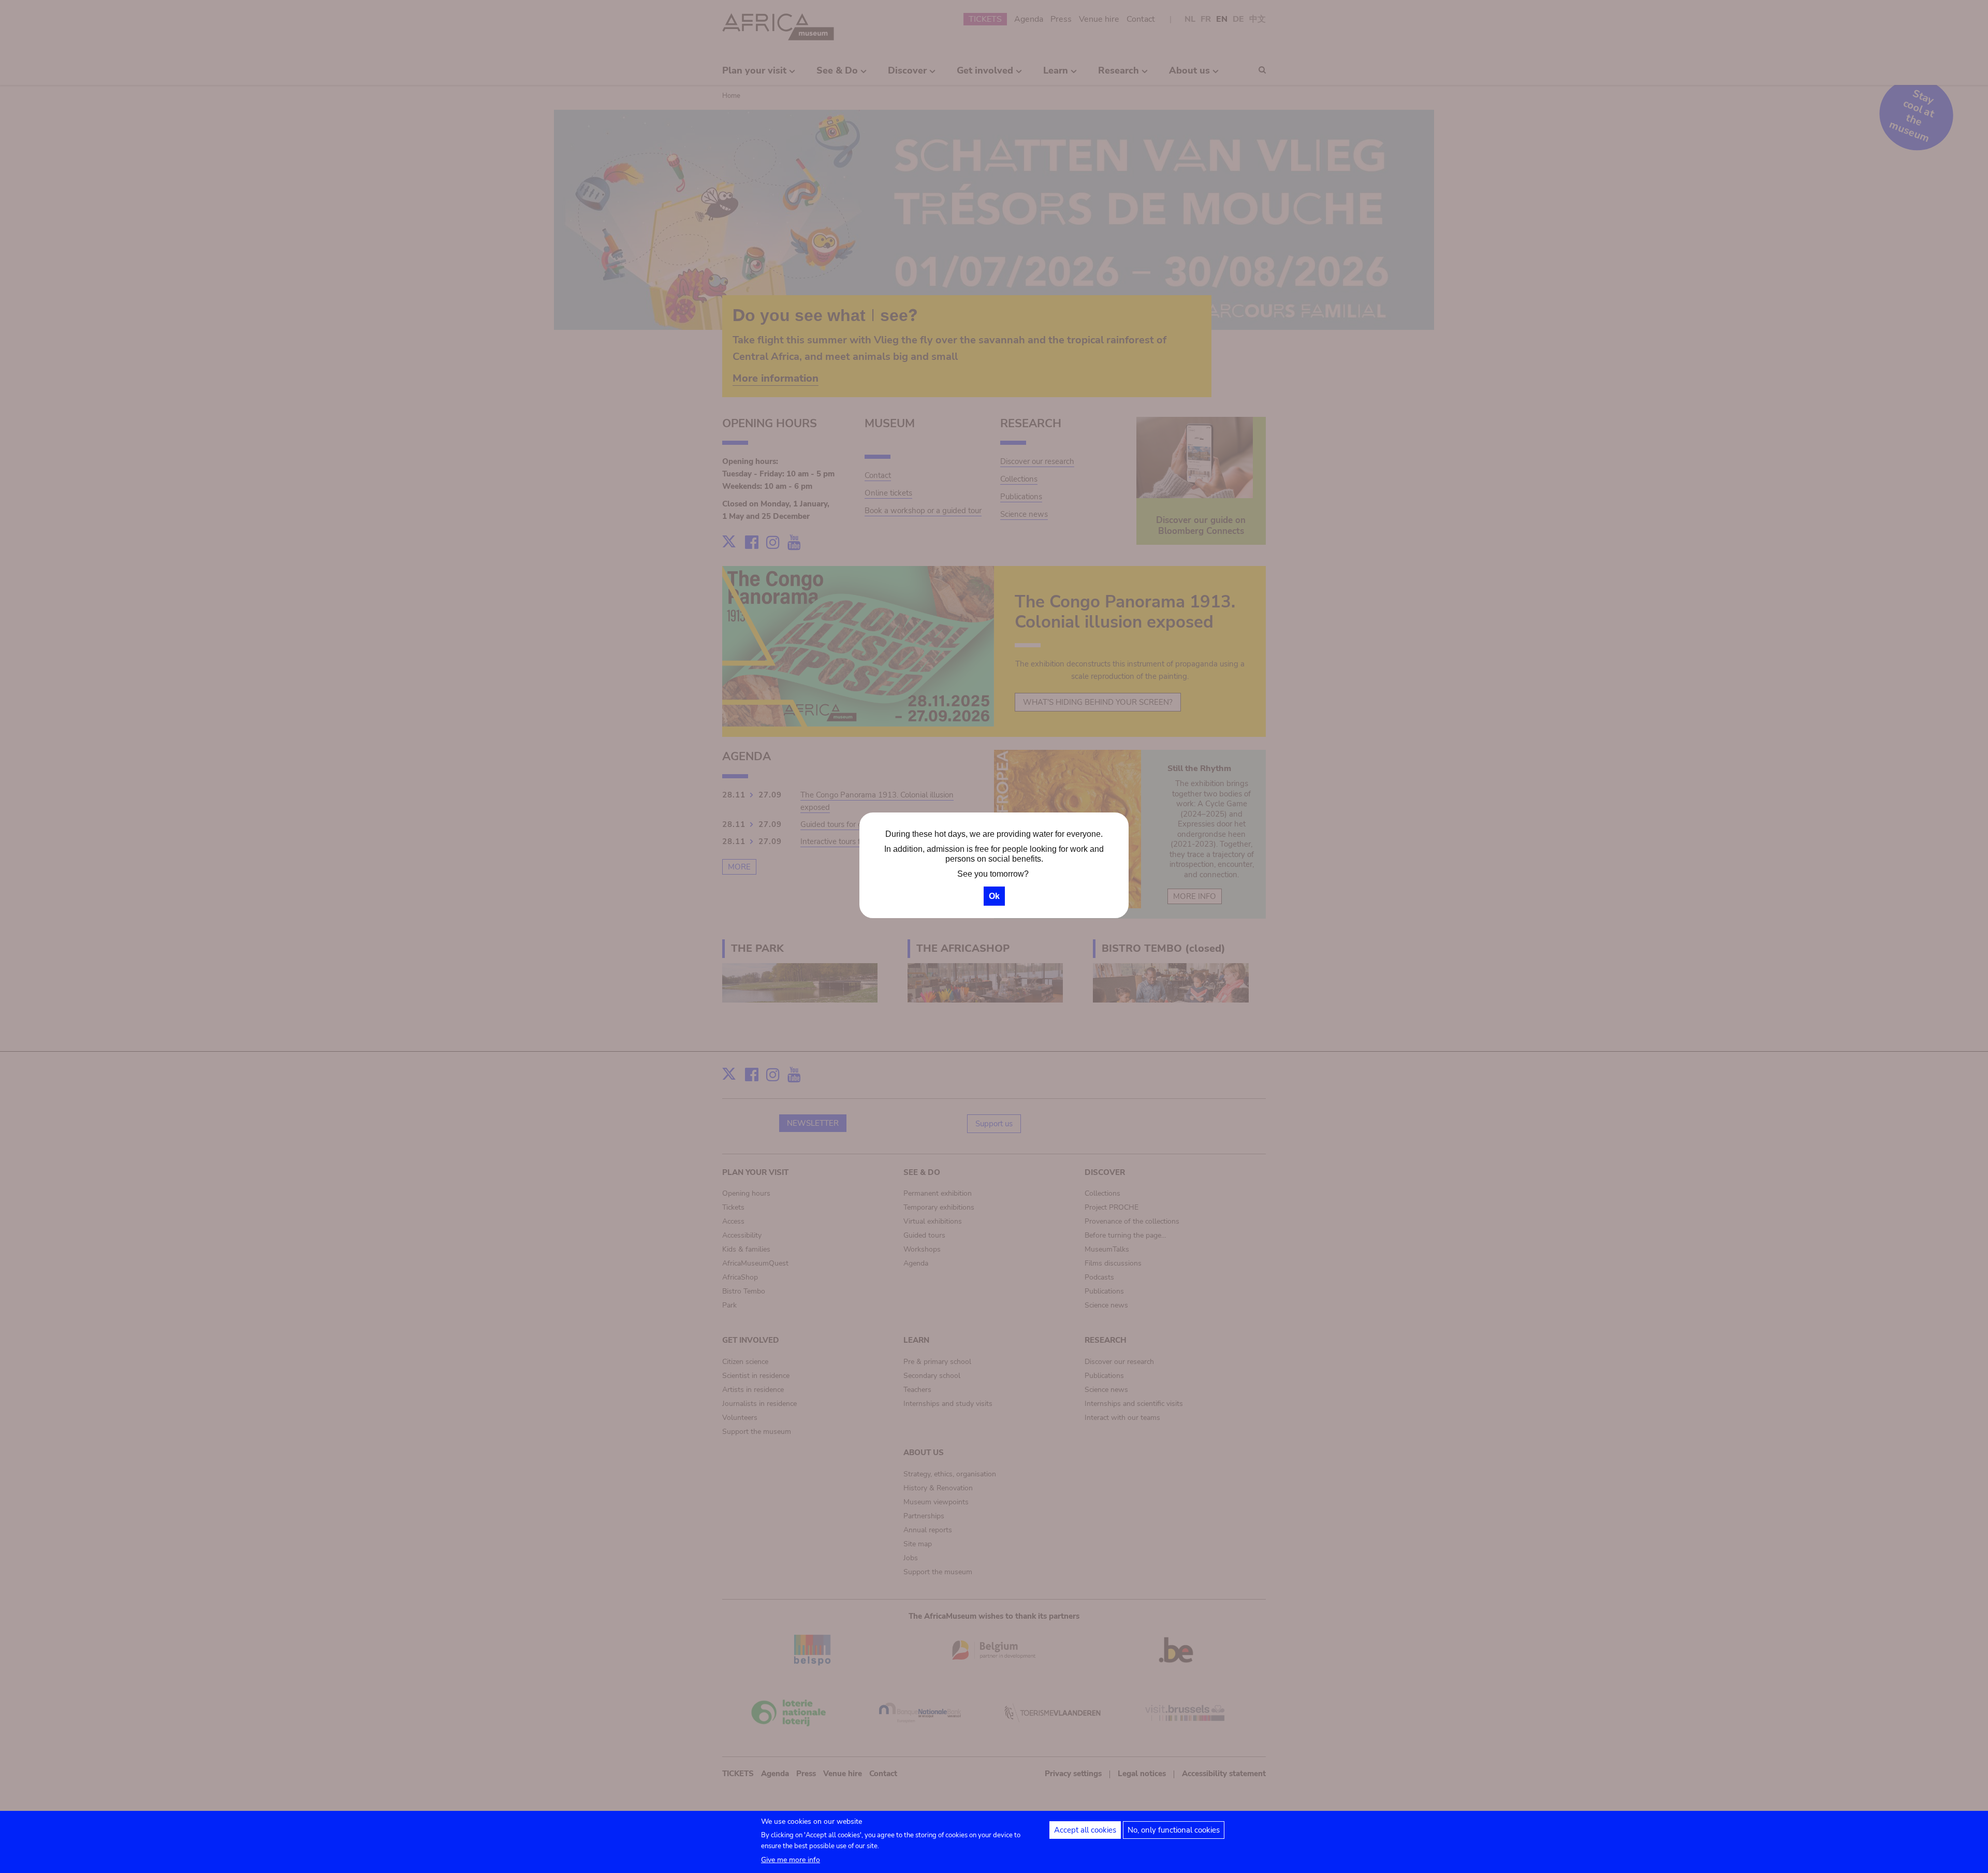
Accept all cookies (1085, 1830)
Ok (994, 896)
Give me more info (791, 1860)
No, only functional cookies (1174, 1830)
